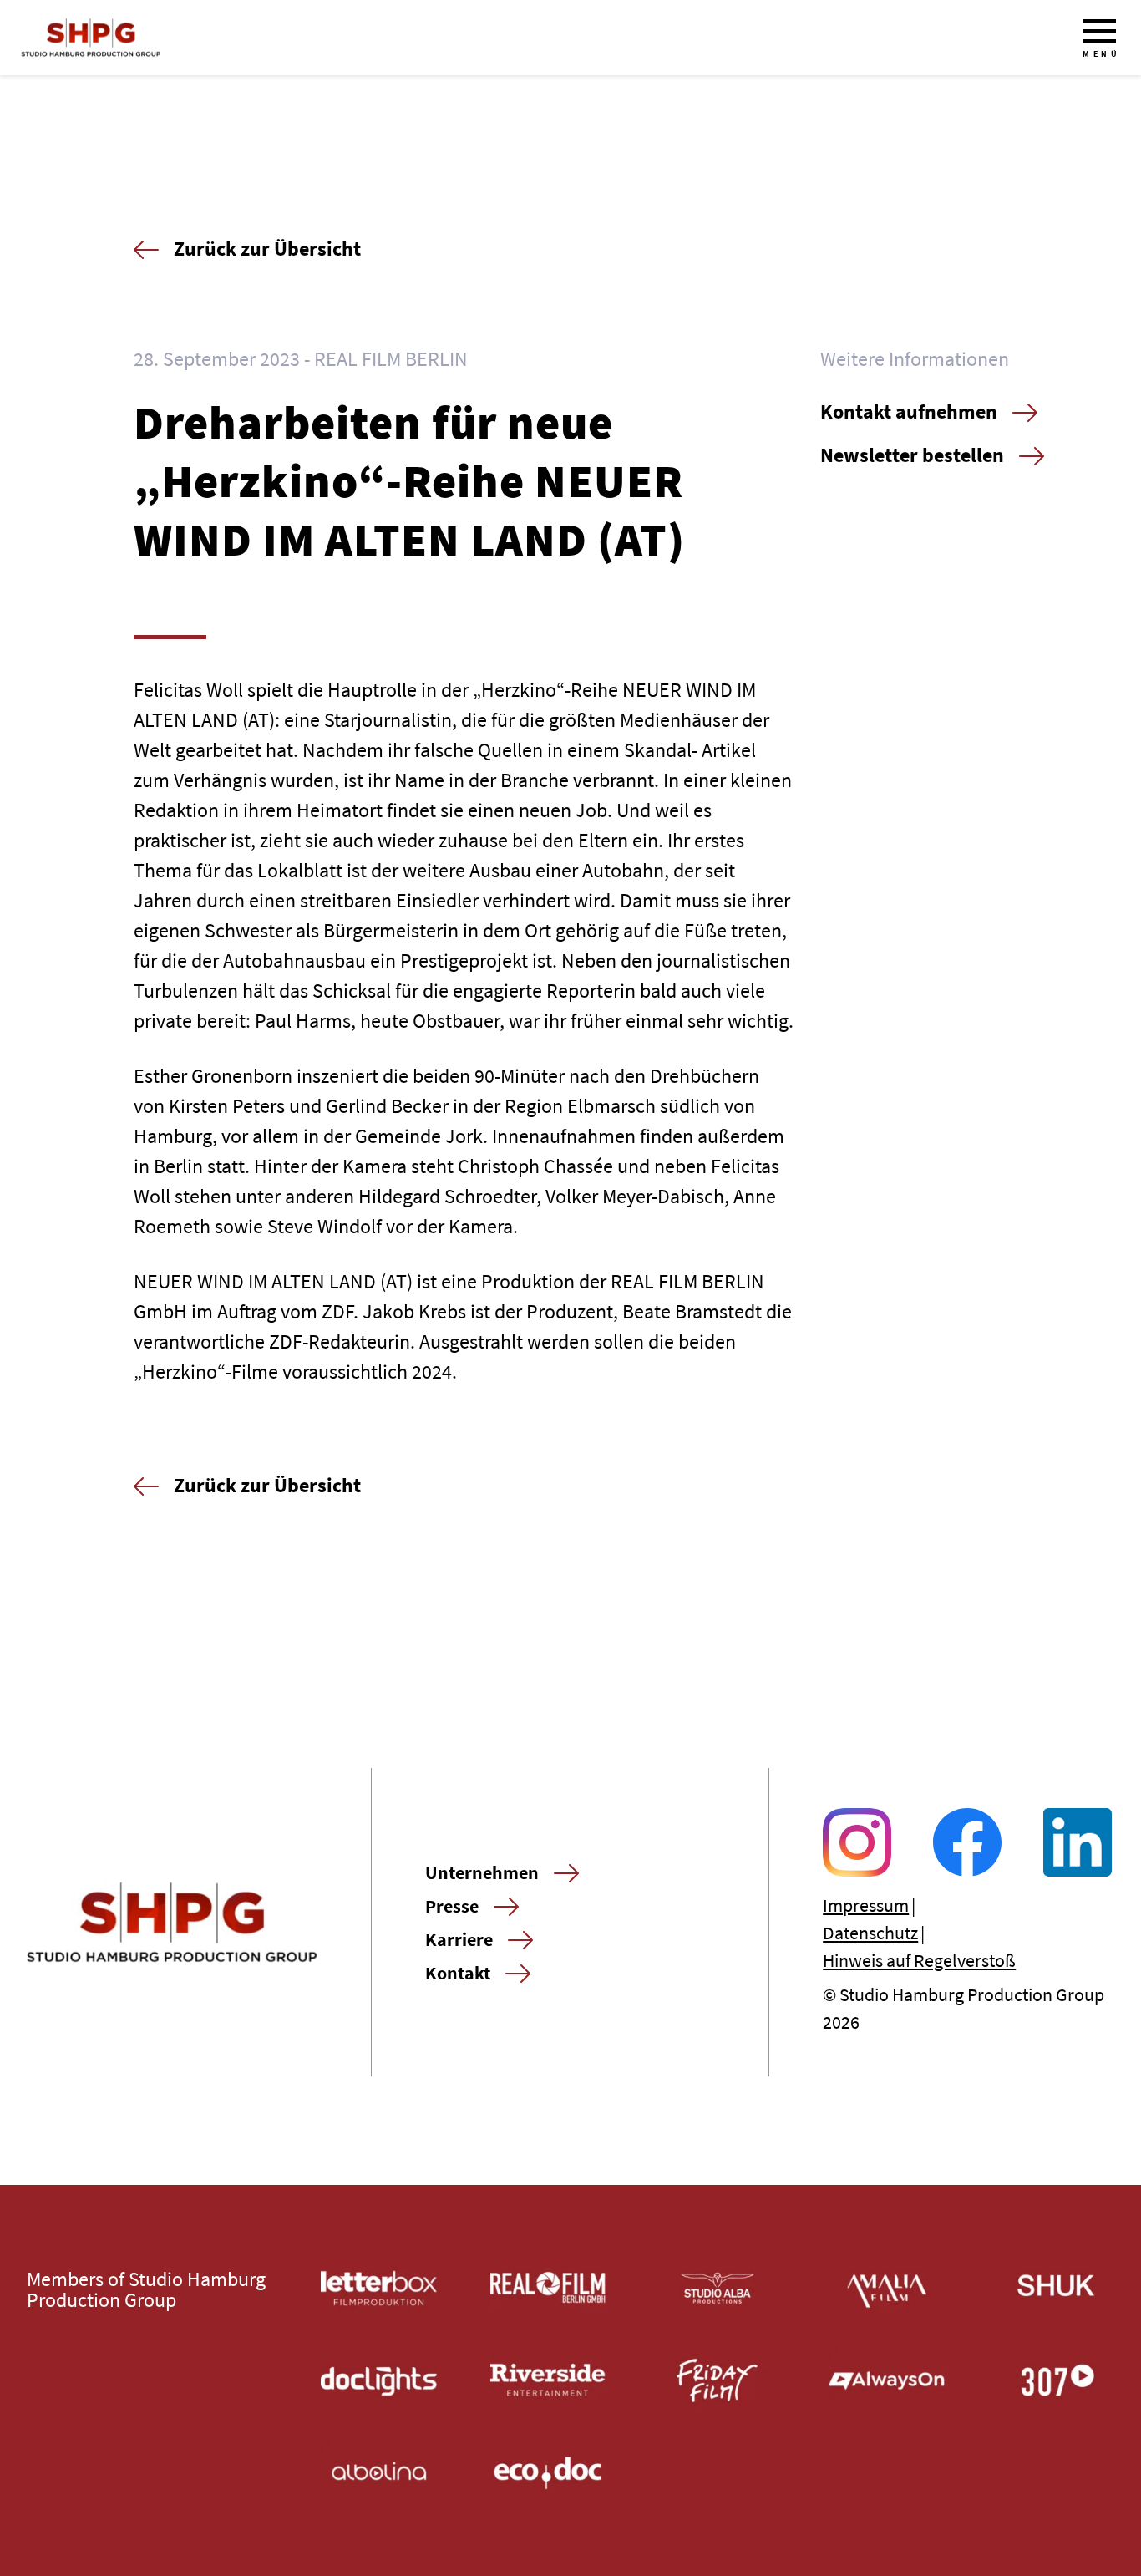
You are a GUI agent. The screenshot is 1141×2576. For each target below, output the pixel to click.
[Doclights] (379, 2381)
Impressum (866, 1905)
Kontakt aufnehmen (909, 412)
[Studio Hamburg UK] (1056, 2288)
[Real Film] (548, 2288)
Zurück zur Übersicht (267, 249)
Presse (452, 1906)
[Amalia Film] (887, 2288)
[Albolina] (379, 2473)
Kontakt (458, 1973)
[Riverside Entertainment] (548, 2381)
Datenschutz (870, 1933)
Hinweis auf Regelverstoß (919, 1960)
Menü (1101, 54)
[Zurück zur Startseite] (91, 38)
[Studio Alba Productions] (718, 2288)
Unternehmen (482, 1872)
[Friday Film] (718, 2381)
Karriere (459, 1939)
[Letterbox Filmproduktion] (379, 2288)
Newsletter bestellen (912, 455)
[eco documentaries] (548, 2473)
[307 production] (1056, 2381)
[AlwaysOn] (887, 2381)
